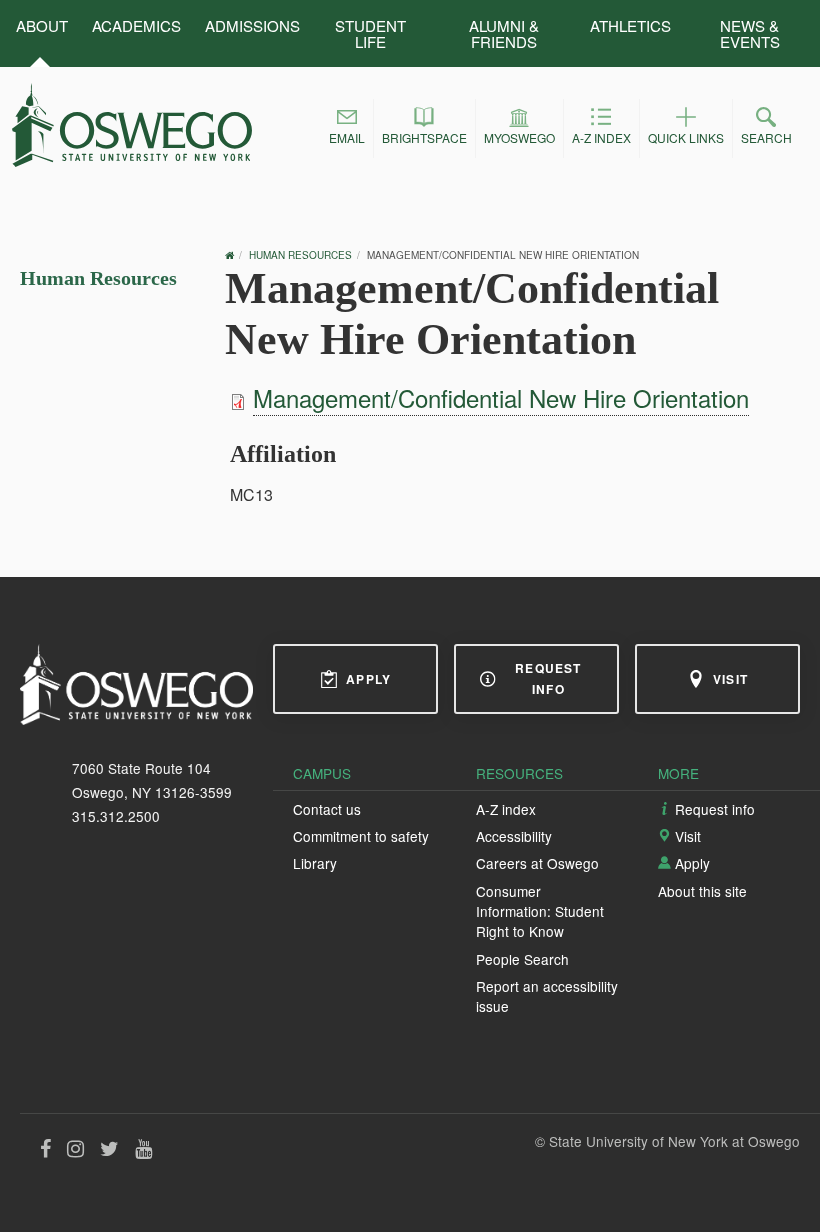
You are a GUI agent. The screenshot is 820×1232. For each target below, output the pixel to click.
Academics (136, 25)
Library (315, 863)
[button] (347, 128)
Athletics (630, 25)
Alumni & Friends (504, 33)
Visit (730, 679)
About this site (702, 891)
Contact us (327, 809)
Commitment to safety (361, 836)
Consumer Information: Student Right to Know (540, 911)
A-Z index (506, 809)
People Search (522, 959)
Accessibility (514, 836)
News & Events (750, 33)
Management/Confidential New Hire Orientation (501, 397)
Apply (368, 679)
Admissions (252, 25)
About (42, 25)
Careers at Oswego (537, 863)
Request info (548, 678)
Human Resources (98, 278)
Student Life (370, 33)
